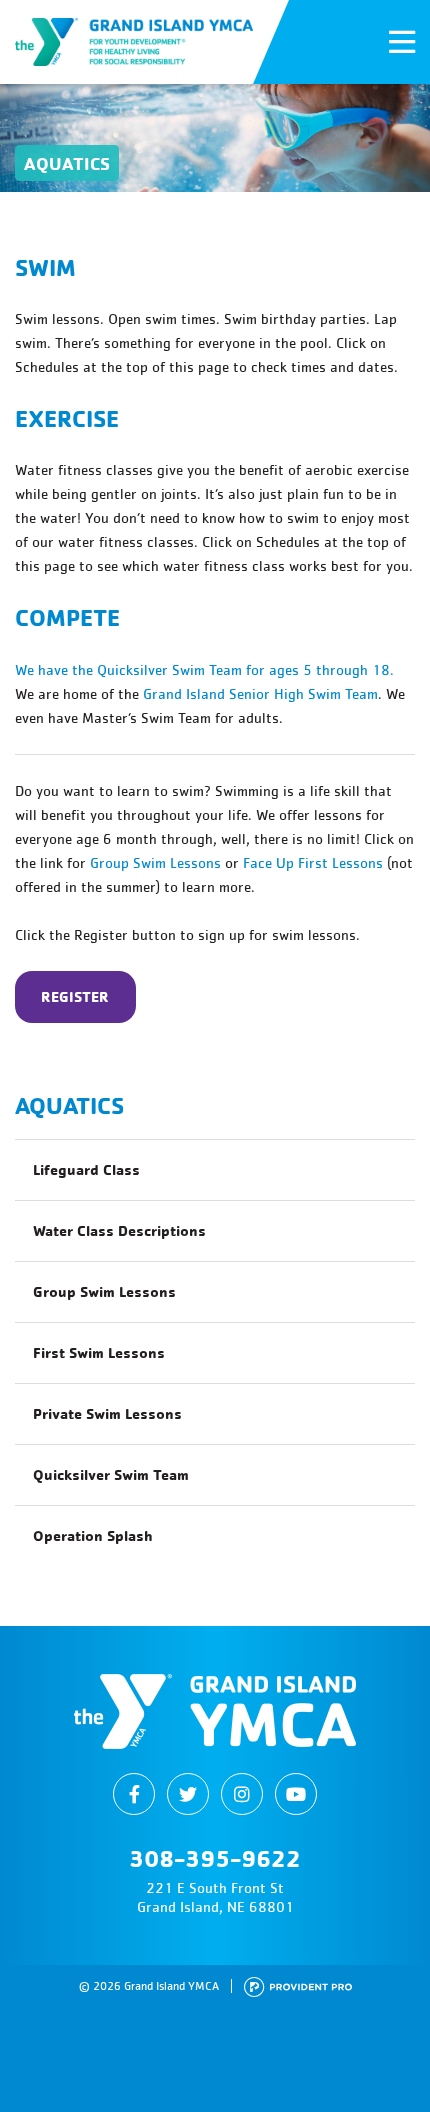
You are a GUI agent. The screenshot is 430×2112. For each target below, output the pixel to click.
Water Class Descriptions (119, 1230)
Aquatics (69, 1105)
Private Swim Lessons (107, 1413)
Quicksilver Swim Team (111, 1474)
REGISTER (75, 996)
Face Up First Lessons (313, 862)
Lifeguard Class (86, 1169)
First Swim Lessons (99, 1352)
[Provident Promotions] (298, 1986)
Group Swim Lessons (155, 862)
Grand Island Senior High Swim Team (260, 693)
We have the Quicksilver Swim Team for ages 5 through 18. (204, 669)
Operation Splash (93, 1535)
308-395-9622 (215, 1858)
